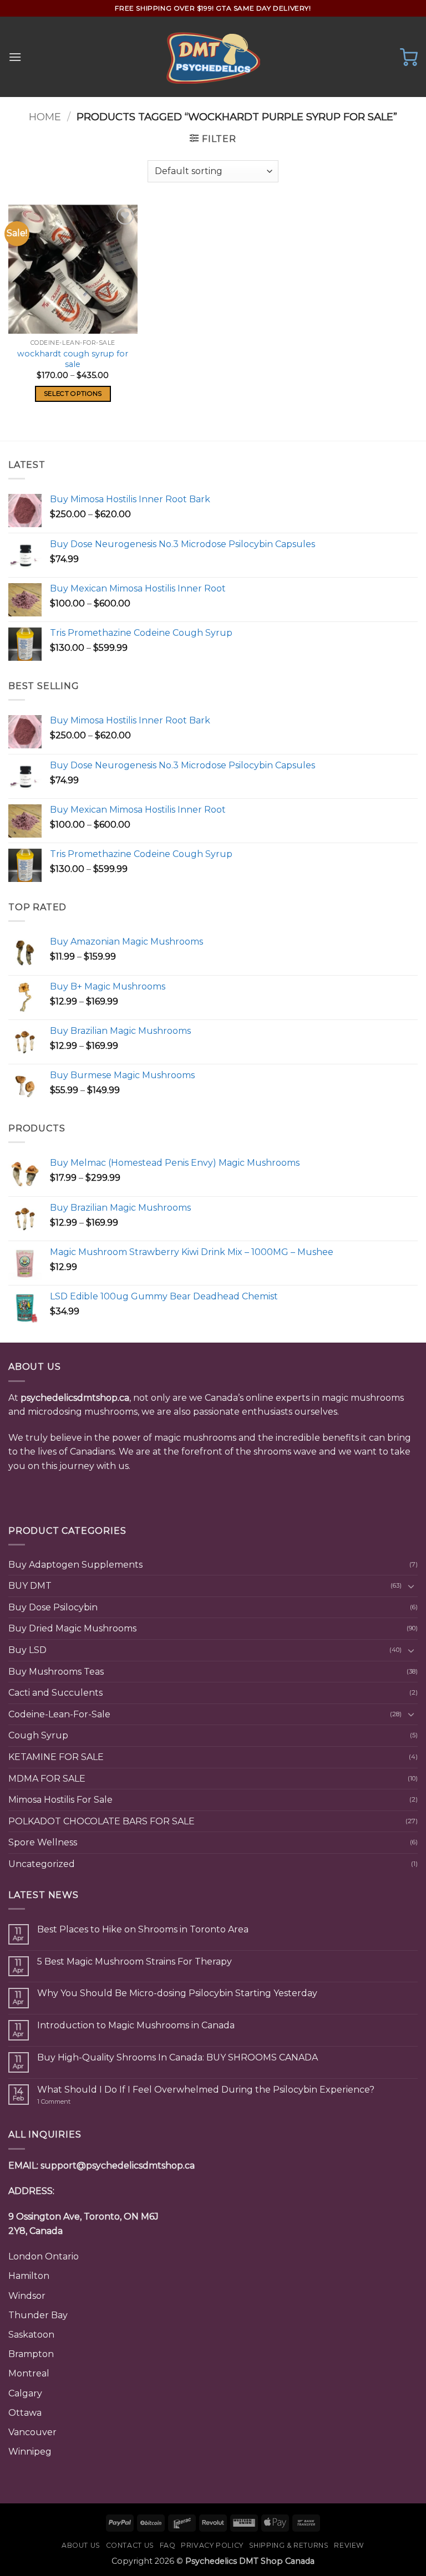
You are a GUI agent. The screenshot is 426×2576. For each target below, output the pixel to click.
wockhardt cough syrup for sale (73, 359)
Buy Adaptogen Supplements (75, 1565)
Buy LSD (27, 1650)
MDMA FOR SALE (47, 1779)
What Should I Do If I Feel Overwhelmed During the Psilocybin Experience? (206, 2090)
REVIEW (349, 2545)
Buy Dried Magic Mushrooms (72, 1628)
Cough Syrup (38, 1735)
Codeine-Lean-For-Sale (59, 1714)
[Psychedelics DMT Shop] (213, 57)
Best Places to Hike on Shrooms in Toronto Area (143, 1929)
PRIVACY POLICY (212, 2545)
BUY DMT (30, 1586)
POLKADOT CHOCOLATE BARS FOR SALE (102, 1821)
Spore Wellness (43, 1842)
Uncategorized (42, 1864)
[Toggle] (411, 1586)
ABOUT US (81, 2545)
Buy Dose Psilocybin (53, 1607)
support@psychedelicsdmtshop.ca (118, 2166)
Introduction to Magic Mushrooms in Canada (136, 2025)
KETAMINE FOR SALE (56, 1757)
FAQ (168, 2545)
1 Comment (75, 2102)
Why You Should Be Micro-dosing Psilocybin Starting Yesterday (177, 1993)
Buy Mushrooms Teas (56, 1672)
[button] (15, 57)
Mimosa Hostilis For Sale (60, 1800)
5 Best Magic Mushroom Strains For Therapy (135, 1962)
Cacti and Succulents (55, 1693)
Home (45, 117)
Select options (73, 394)
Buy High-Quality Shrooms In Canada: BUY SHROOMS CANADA (177, 2057)
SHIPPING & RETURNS (289, 2545)
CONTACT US (130, 2545)
